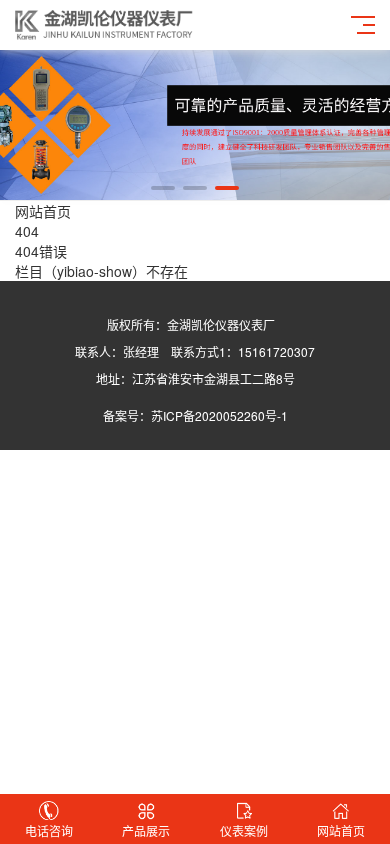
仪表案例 (244, 830)
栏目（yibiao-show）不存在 (101, 271)
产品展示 (146, 830)
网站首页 (43, 211)
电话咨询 (49, 830)
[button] (163, 188)
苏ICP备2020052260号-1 (219, 415)
